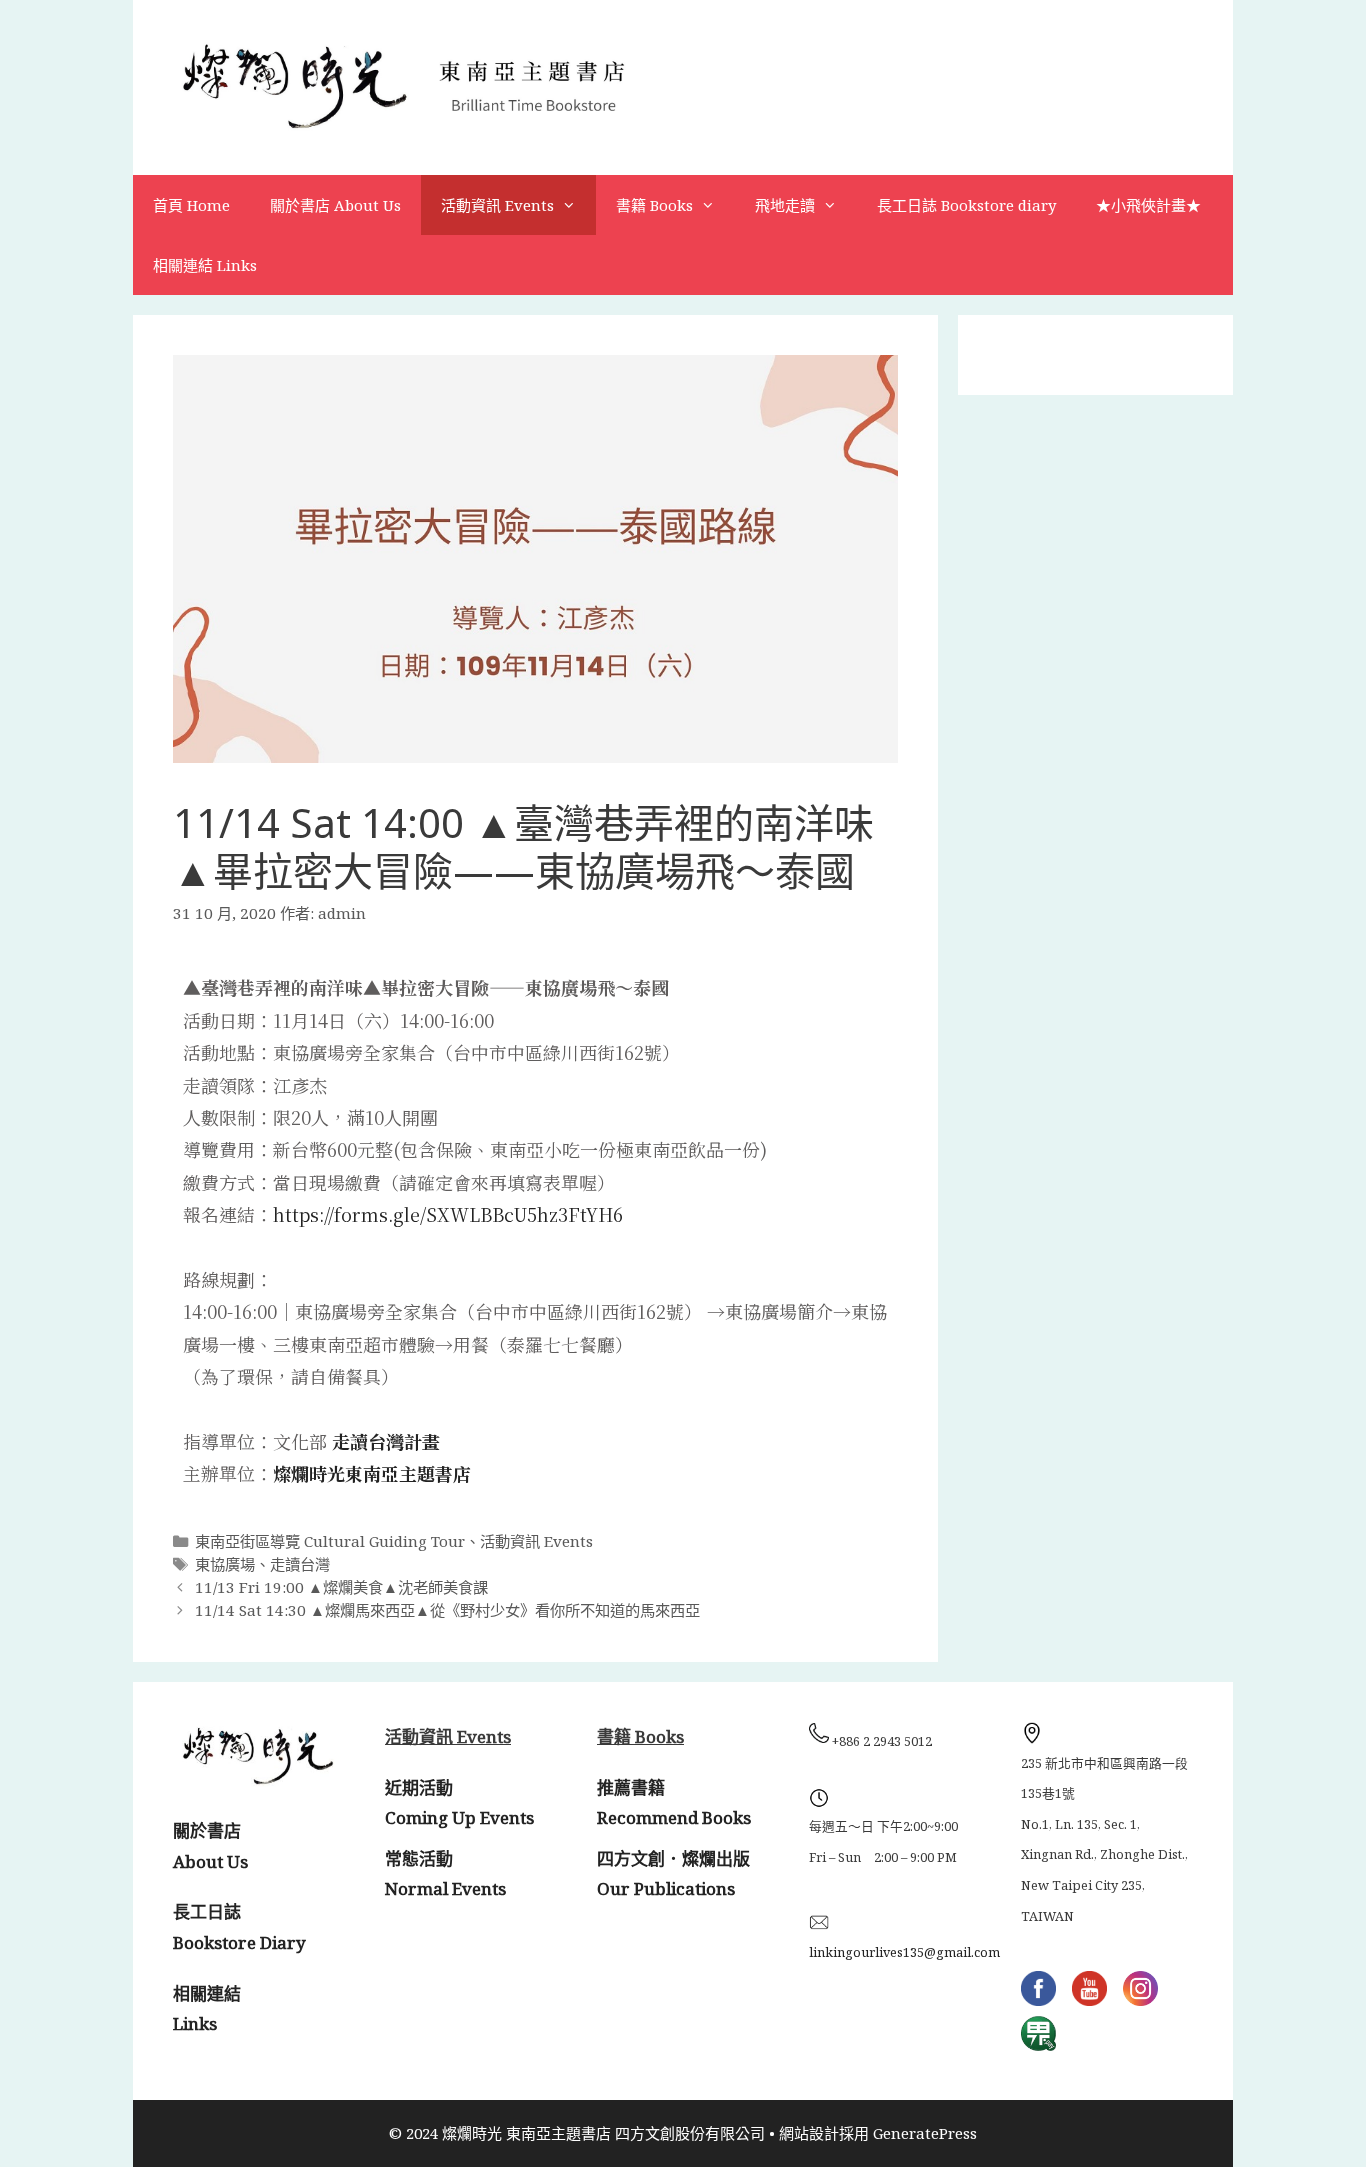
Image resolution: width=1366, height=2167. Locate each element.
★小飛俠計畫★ (1148, 205)
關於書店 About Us (335, 205)
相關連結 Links (205, 265)
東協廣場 (225, 1564)
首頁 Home (191, 205)
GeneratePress (925, 2133)
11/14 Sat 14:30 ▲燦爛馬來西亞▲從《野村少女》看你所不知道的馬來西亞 (447, 1610)
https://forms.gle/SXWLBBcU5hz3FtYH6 (448, 1214)
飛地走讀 (785, 205)
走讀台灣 (300, 1564)
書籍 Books (654, 205)
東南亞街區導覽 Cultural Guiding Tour (330, 1541)
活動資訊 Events (497, 205)
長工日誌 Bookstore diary (966, 205)
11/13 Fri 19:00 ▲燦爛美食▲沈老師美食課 (341, 1587)
